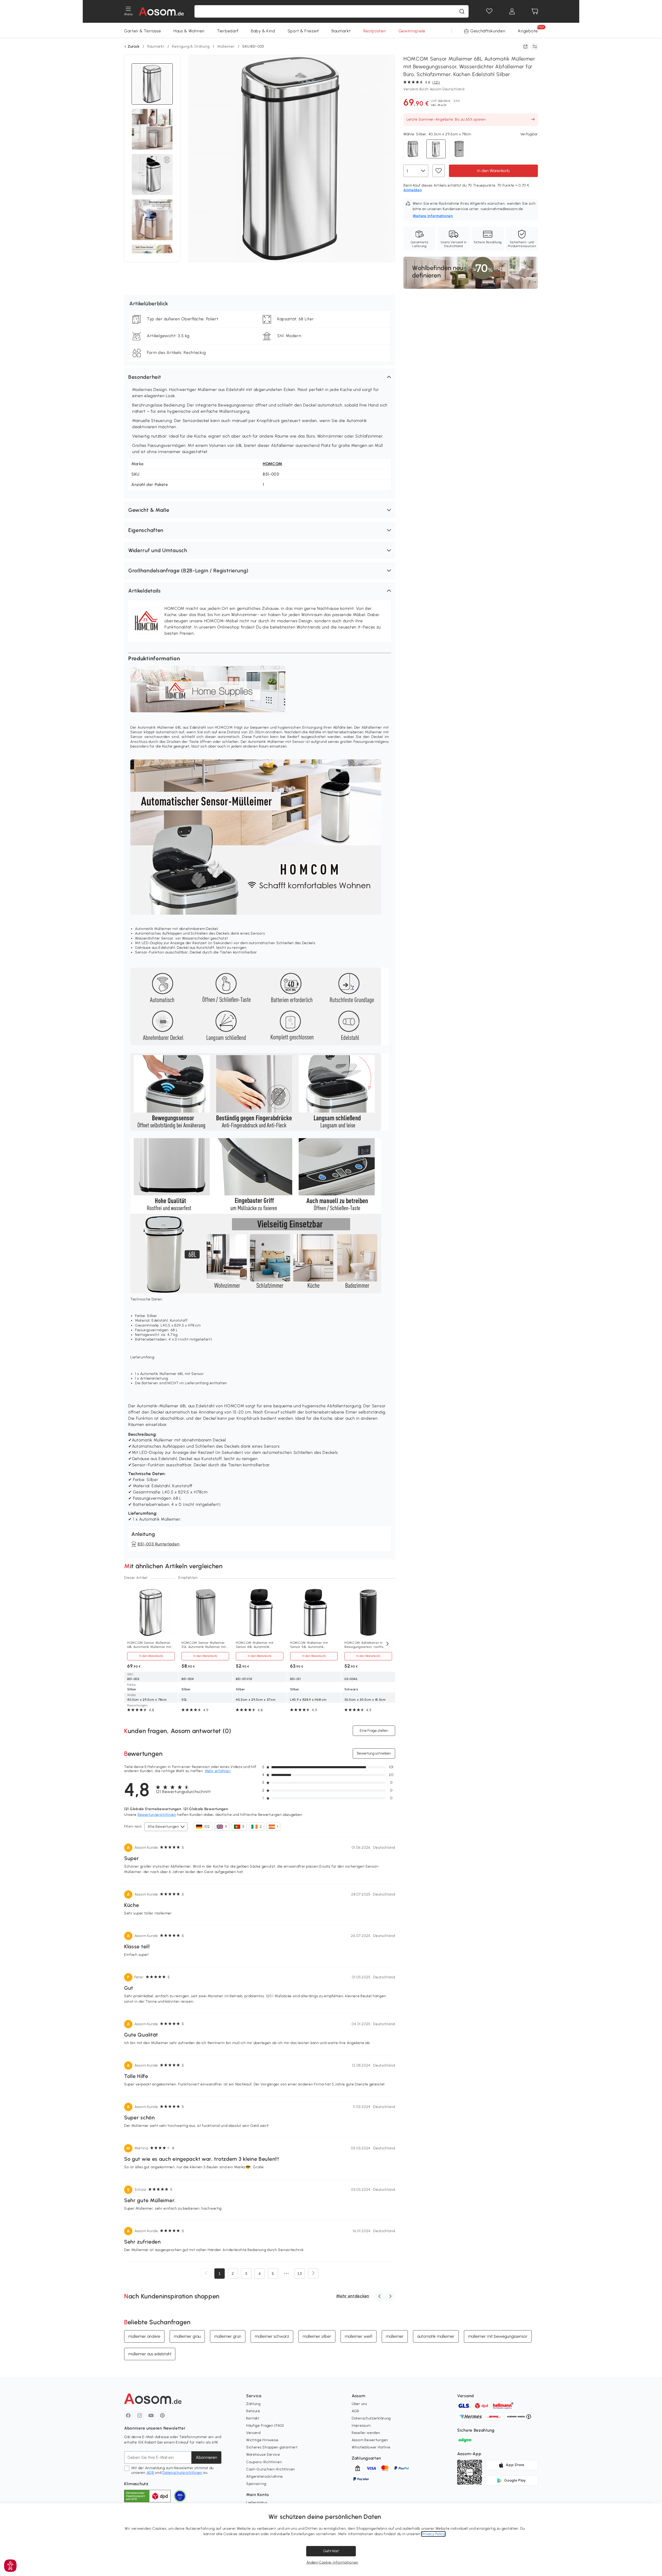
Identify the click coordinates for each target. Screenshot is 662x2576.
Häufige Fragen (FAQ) (265, 2426)
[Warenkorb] (535, 11)
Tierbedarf (228, 31)
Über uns (359, 2404)
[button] (260, 377)
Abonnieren (206, 2457)
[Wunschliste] (489, 11)
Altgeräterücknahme (265, 2477)
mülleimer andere (144, 2336)
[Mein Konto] (512, 11)
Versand (253, 2433)
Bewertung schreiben (374, 1753)
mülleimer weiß (359, 2336)
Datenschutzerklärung (371, 2418)
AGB (150, 2473)
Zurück (134, 47)
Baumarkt (341, 31)
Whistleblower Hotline (371, 2447)
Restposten (375, 31)
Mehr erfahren (218, 1771)
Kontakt (253, 2418)
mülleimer (395, 2336)
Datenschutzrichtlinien (182, 2473)
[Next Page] (313, 2274)
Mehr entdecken (353, 2296)
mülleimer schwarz (272, 2336)
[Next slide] (387, 1644)
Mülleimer (226, 46)
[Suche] (462, 11)
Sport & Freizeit (303, 31)
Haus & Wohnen (189, 31)
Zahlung (253, 2404)
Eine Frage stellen (374, 1731)
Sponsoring (256, 2484)
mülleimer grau (187, 2336)
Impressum (361, 2426)
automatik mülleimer (436, 2336)
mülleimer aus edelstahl (150, 2354)
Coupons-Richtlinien (264, 2462)
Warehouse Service (263, 2455)
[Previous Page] (206, 2274)
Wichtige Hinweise (262, 2440)
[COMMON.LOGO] (161, 11)
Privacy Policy (434, 2534)
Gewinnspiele (412, 31)
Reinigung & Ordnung (191, 46)
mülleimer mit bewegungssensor (498, 2336)
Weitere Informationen (433, 216)
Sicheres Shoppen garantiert (272, 2447)
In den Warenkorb (493, 171)
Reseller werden (366, 2433)
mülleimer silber (317, 2336)
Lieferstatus (257, 2503)
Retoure (253, 2411)
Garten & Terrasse (143, 31)
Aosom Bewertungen (370, 2440)
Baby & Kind (263, 31)
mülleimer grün (228, 2336)
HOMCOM (273, 464)
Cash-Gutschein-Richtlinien (271, 2469)
